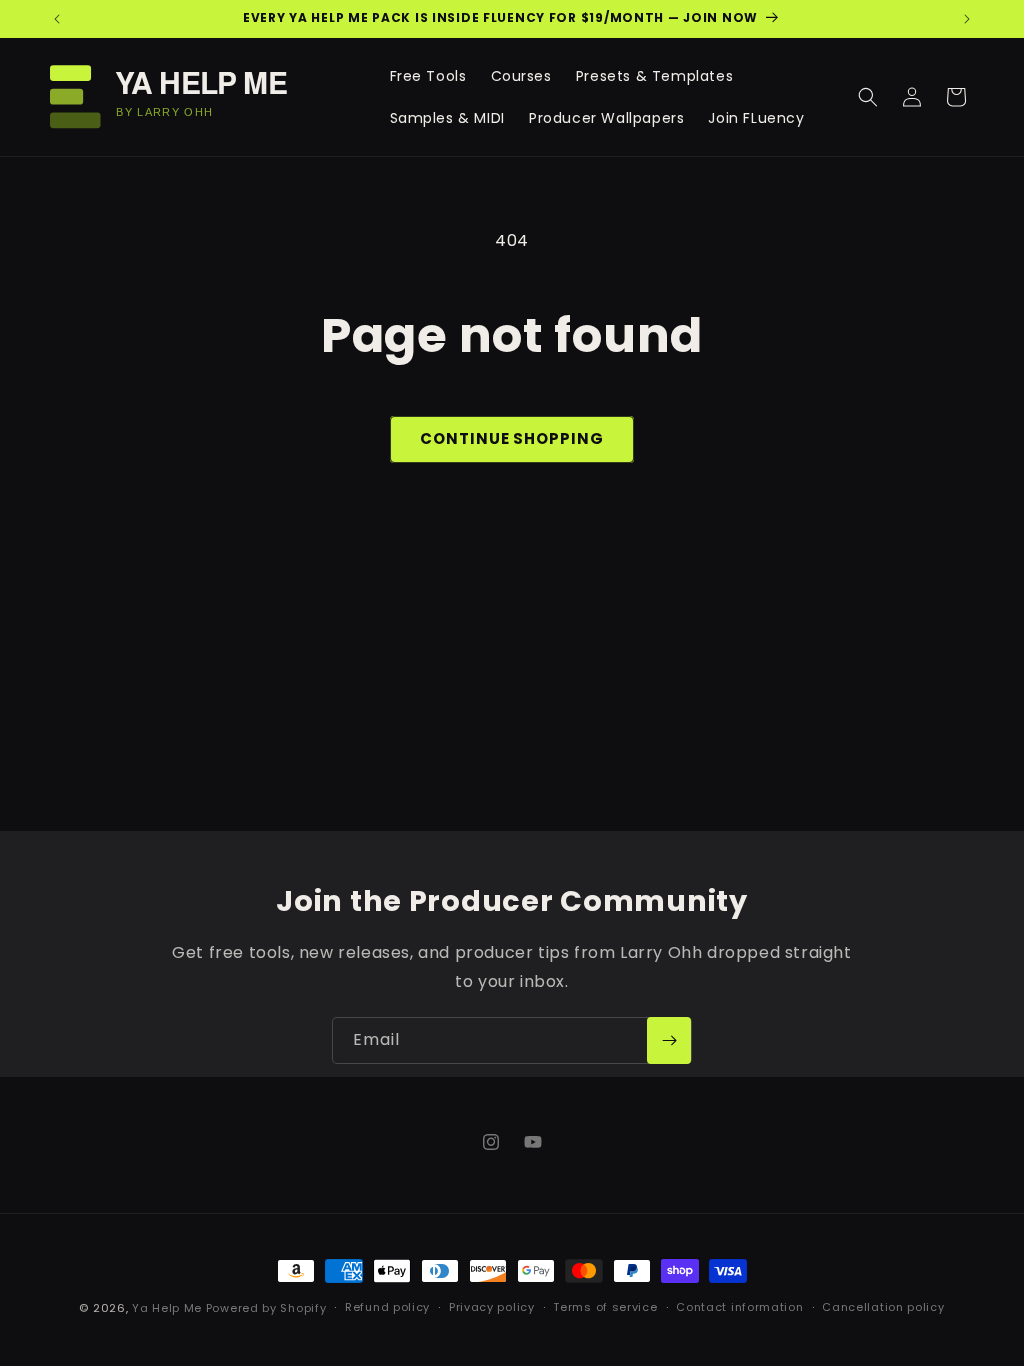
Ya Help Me (167, 1308)
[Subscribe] (669, 1040)
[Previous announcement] (57, 19)
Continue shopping (511, 438)
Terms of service (605, 1307)
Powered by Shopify (266, 1308)
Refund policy (387, 1307)
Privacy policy (492, 1307)
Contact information (739, 1307)
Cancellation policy (883, 1307)
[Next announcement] (967, 19)
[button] (868, 97)
